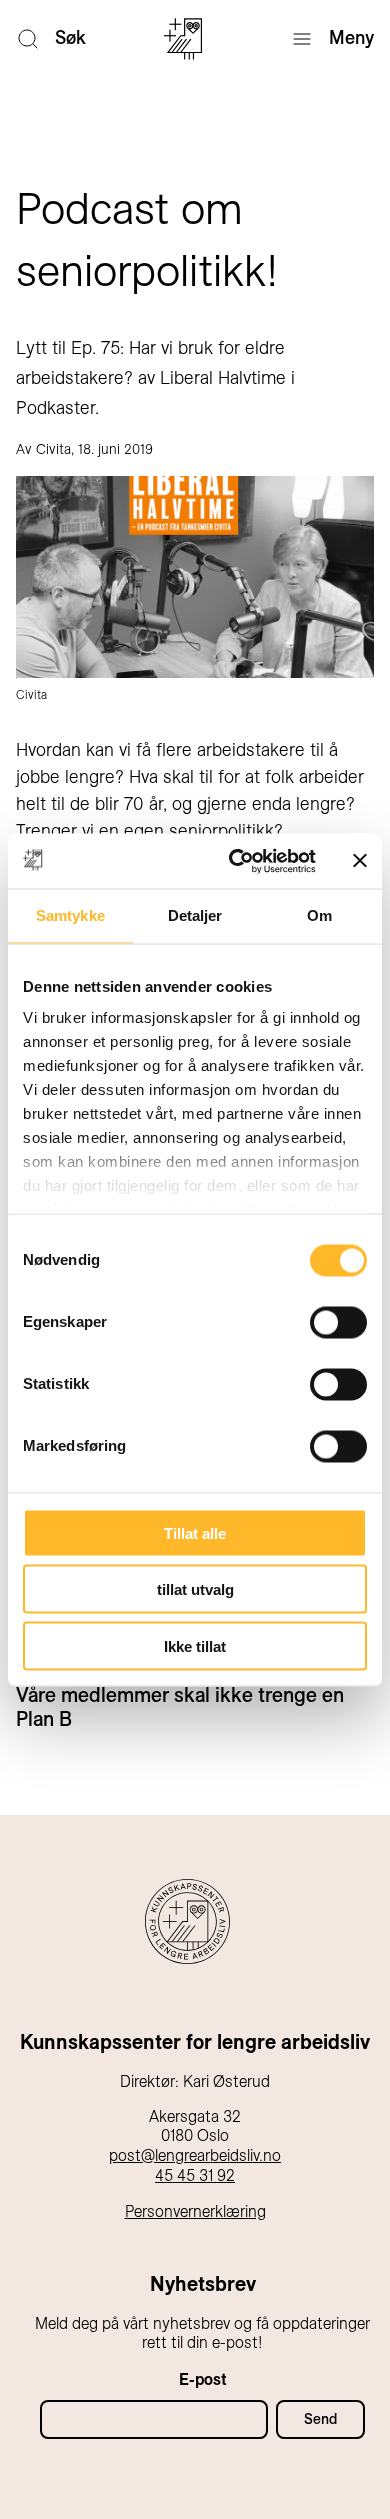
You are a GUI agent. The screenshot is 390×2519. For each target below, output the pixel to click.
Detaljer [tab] (195, 915)
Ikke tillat (195, 1645)
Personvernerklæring (195, 2211)
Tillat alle (195, 1532)
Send (320, 2419)
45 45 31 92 (195, 2175)
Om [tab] (319, 915)
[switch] (338, 1322)
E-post (203, 2379)
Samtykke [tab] (70, 915)
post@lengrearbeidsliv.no (195, 2155)
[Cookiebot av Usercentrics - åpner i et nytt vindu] (236, 861)
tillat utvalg (195, 1589)
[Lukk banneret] (360, 861)
